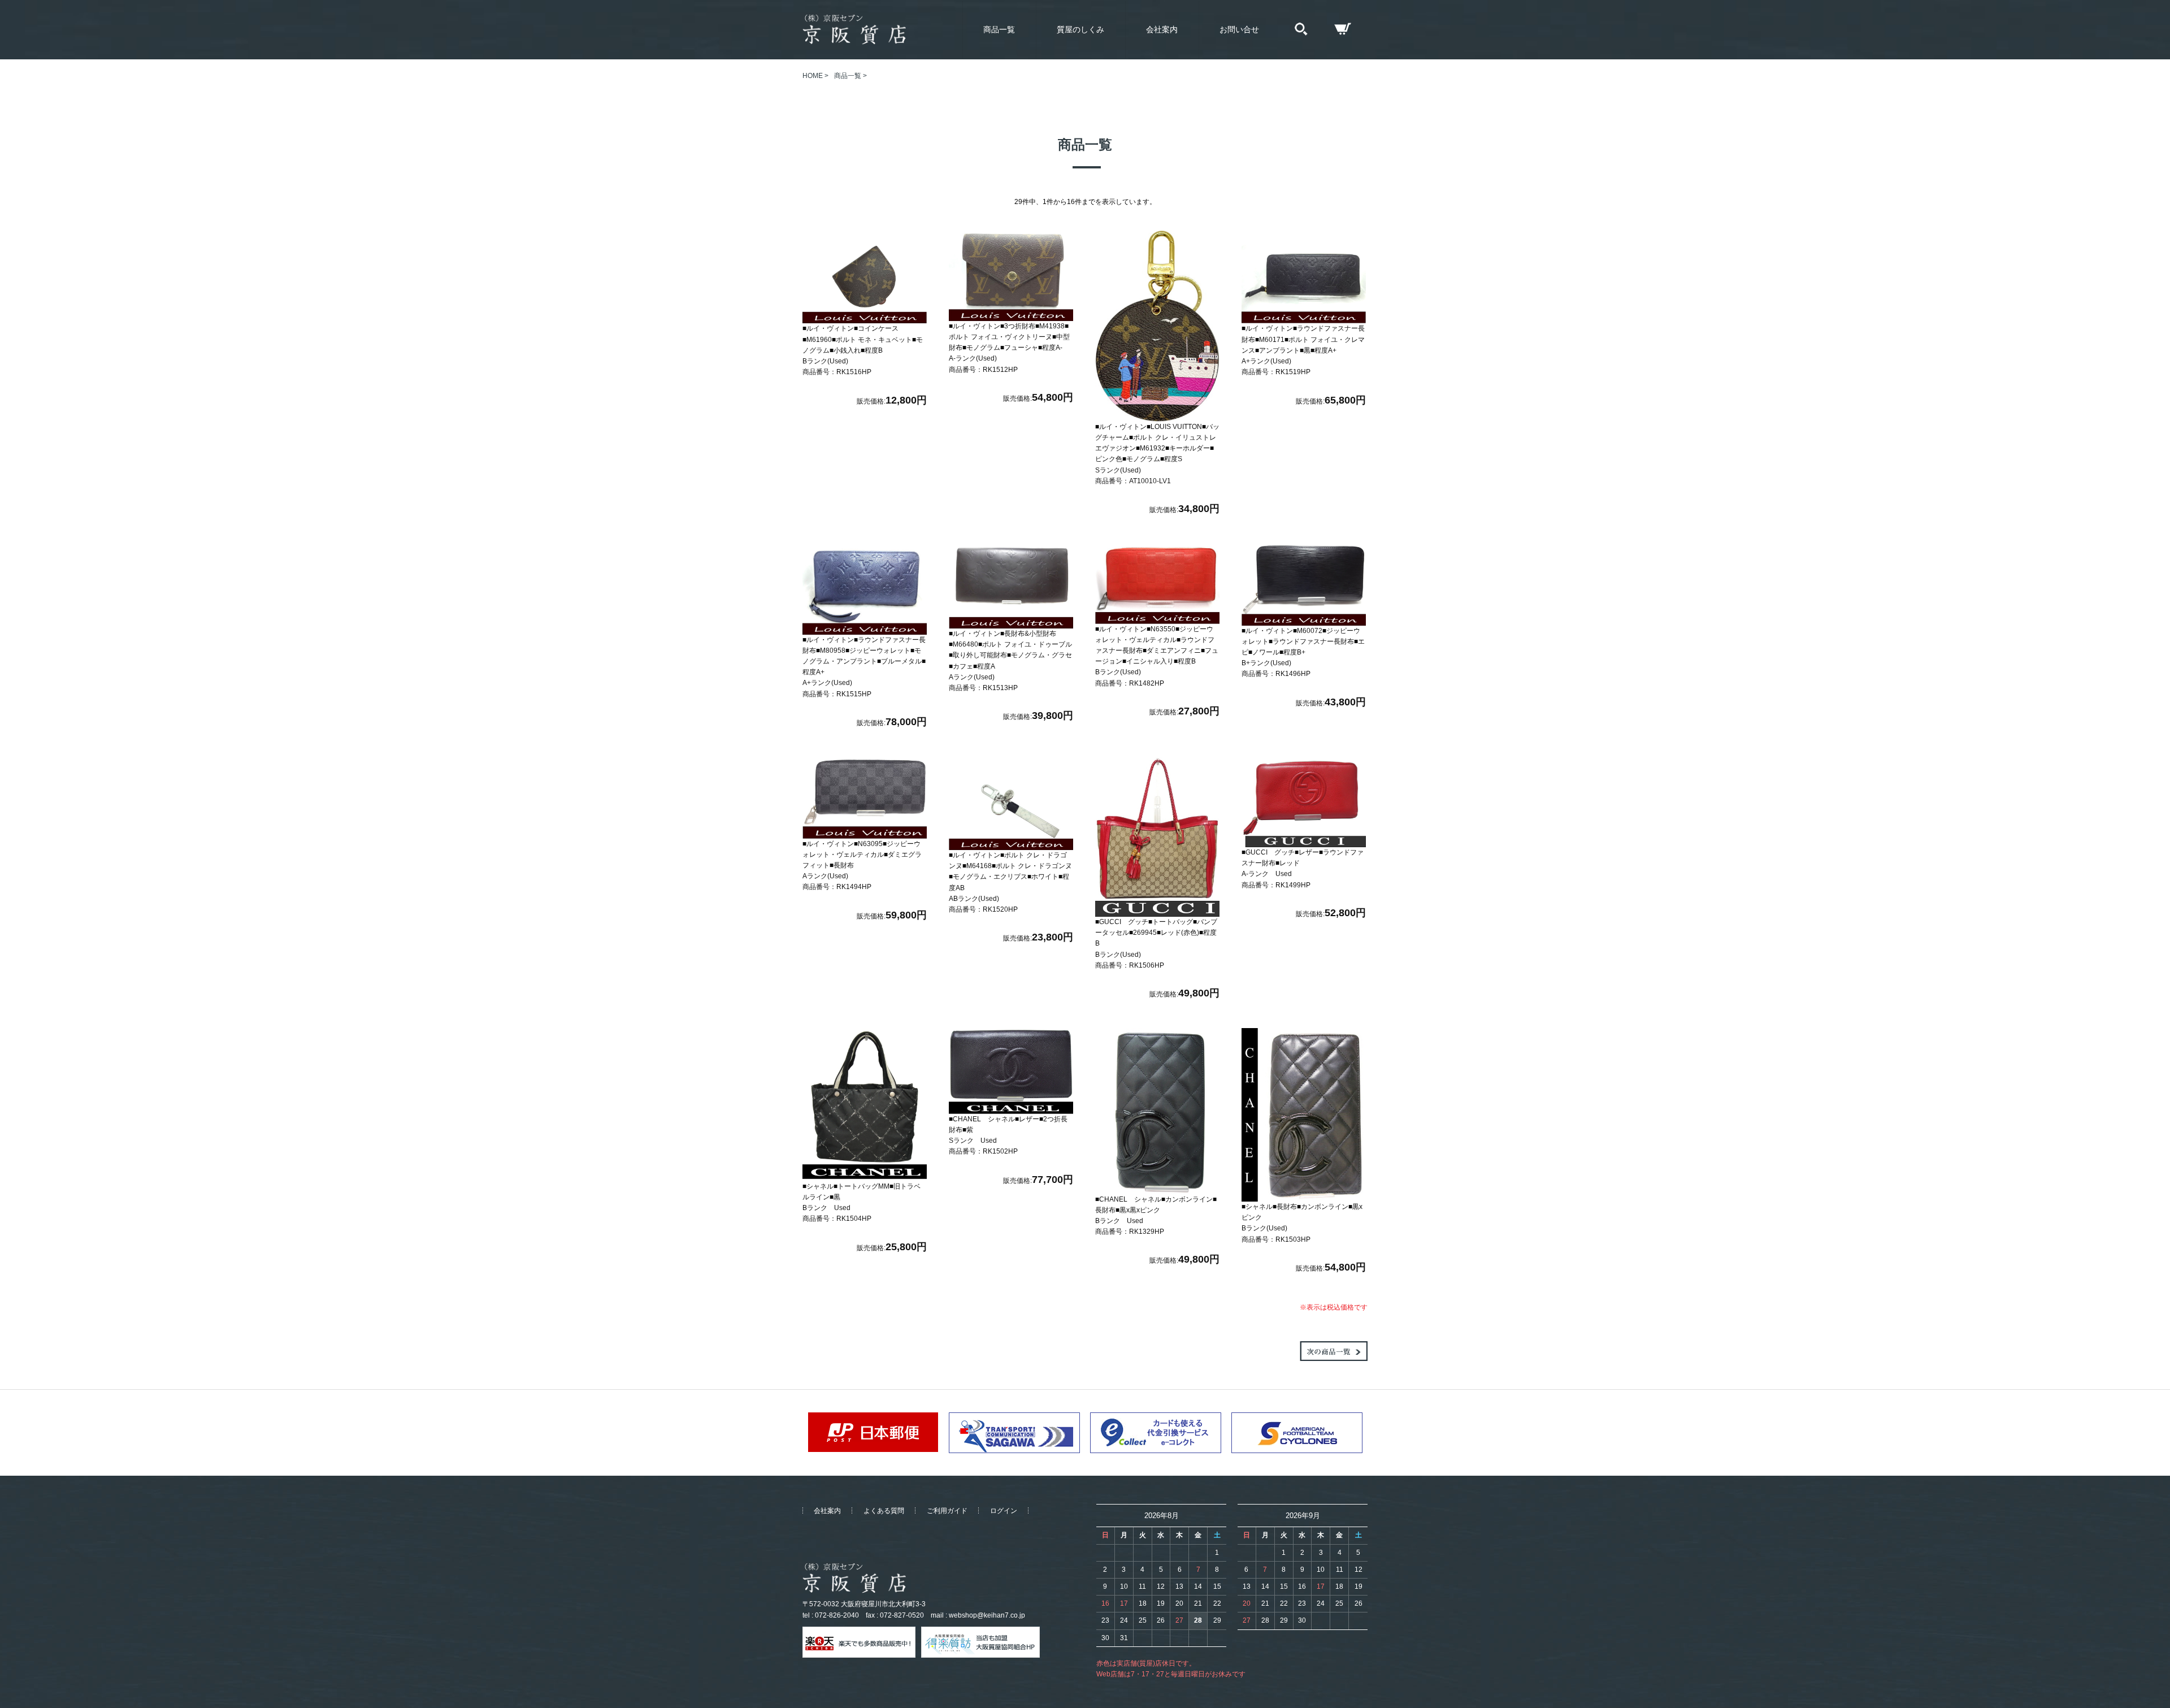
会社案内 (1162, 29)
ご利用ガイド (947, 1511)
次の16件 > (1334, 1351)
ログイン (1004, 1511)
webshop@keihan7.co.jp (987, 1615)
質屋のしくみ (1080, 29)
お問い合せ (1239, 29)
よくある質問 (884, 1511)
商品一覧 (999, 29)
